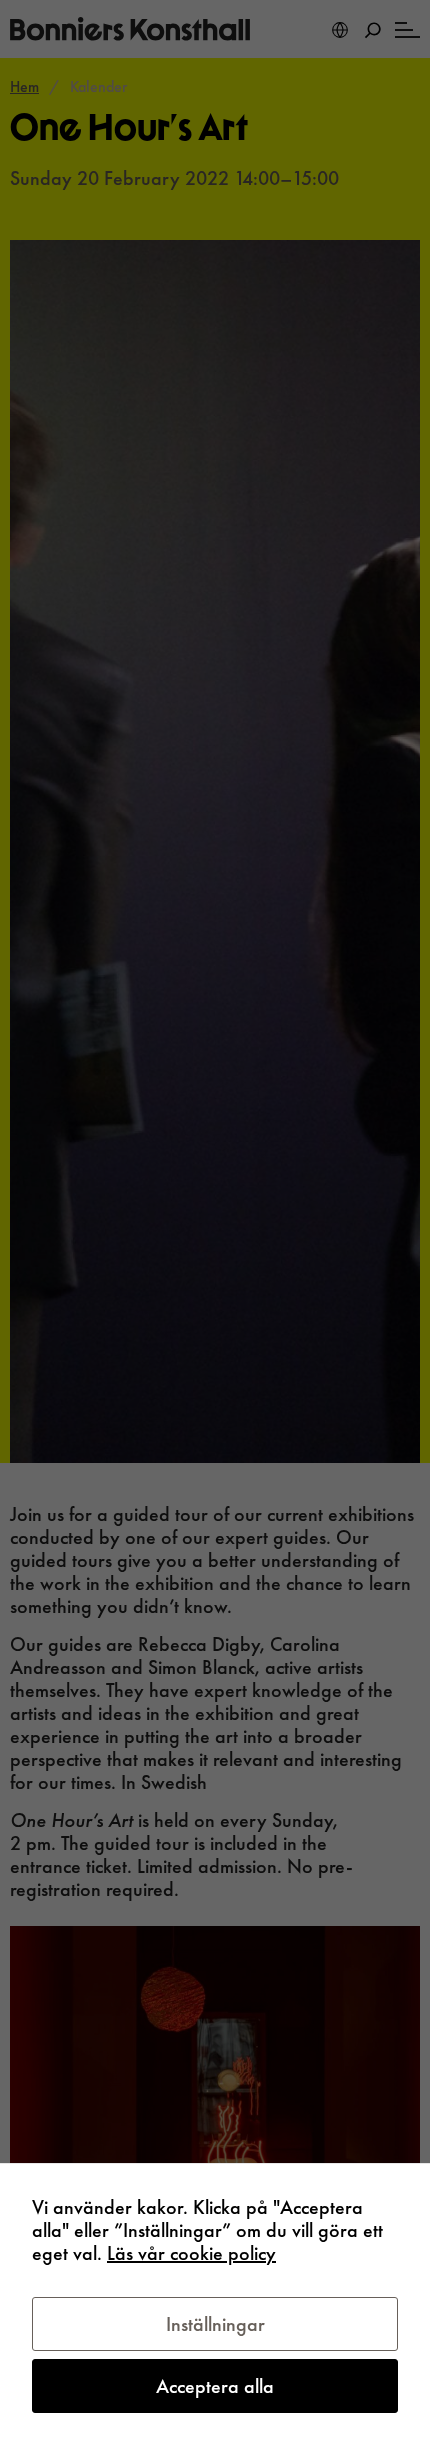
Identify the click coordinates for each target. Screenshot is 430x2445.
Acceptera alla (215, 2386)
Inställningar (215, 2324)
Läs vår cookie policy (191, 2253)
